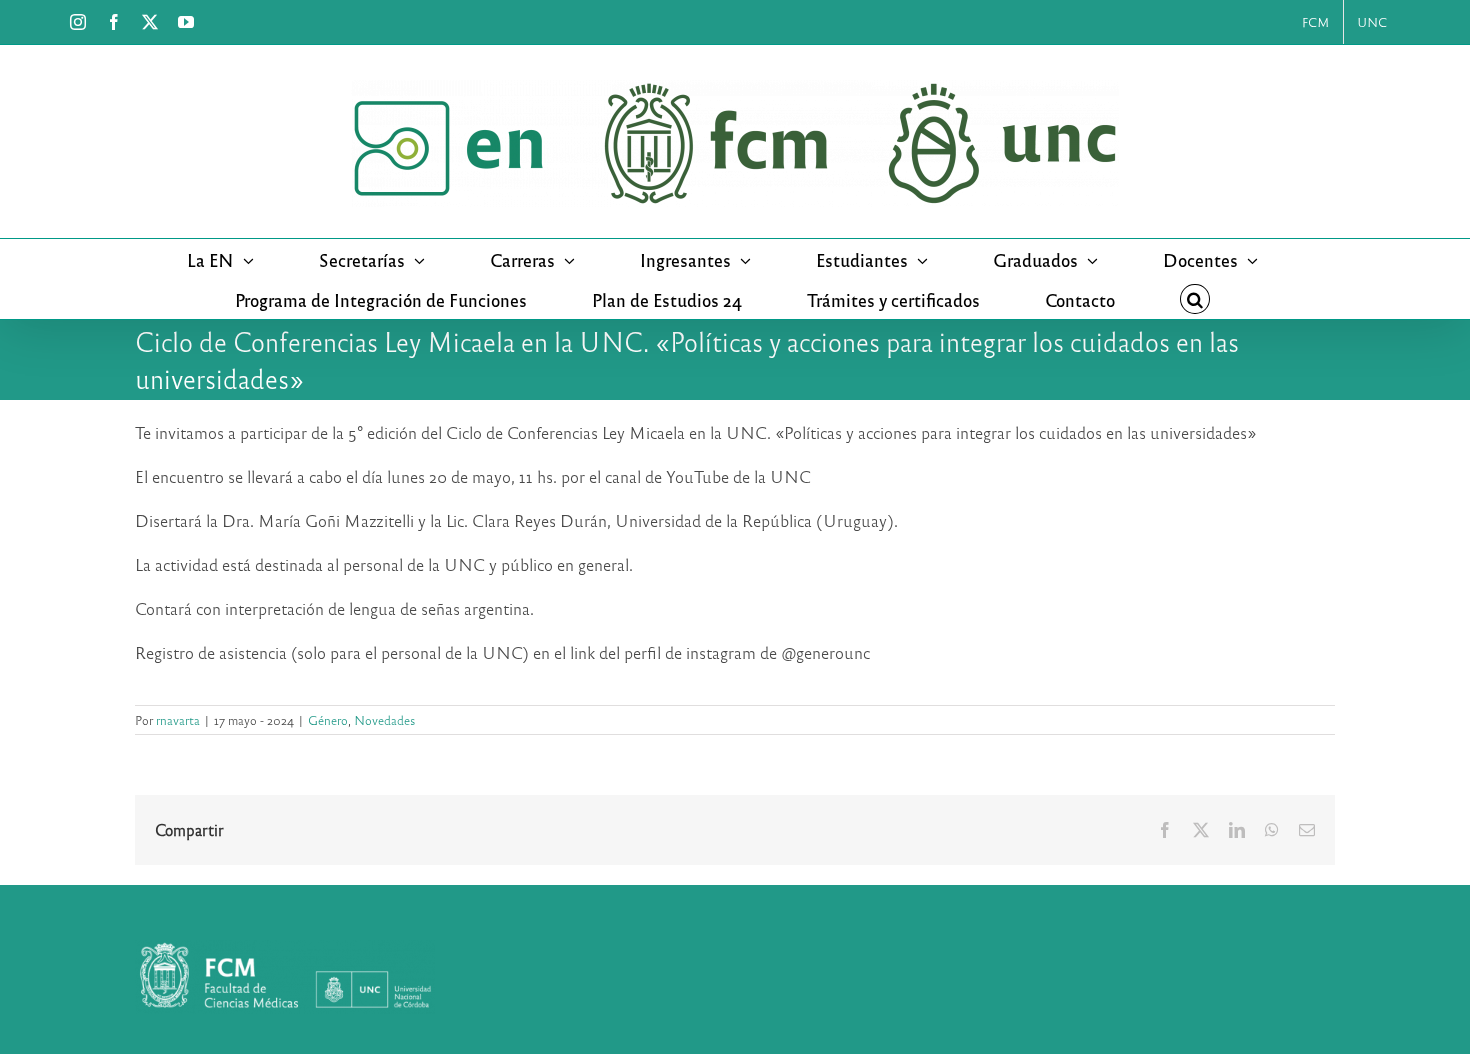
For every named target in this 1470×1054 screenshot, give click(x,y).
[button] (1195, 299)
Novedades (384, 720)
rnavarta (178, 720)
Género (328, 720)
